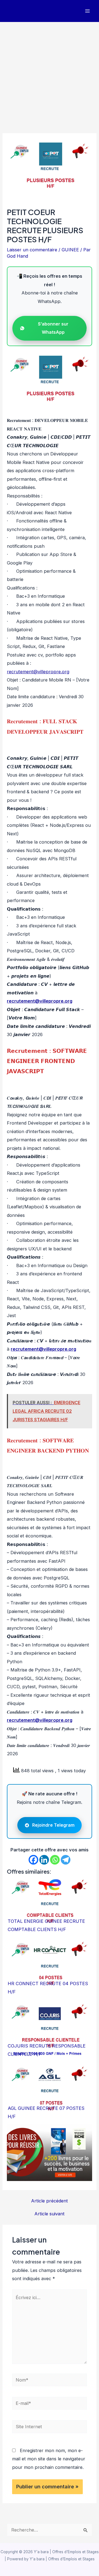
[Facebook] (33, 1860)
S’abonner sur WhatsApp (53, 328)
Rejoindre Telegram (53, 1825)
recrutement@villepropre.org (38, 672)
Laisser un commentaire (32, 250)
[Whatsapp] (55, 1860)
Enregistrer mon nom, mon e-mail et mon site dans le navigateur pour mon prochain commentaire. (49, 2459)
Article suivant (50, 2214)
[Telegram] (66, 1860)
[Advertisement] (50, 74)
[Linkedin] (44, 1860)
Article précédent (50, 2201)
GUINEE (70, 250)
